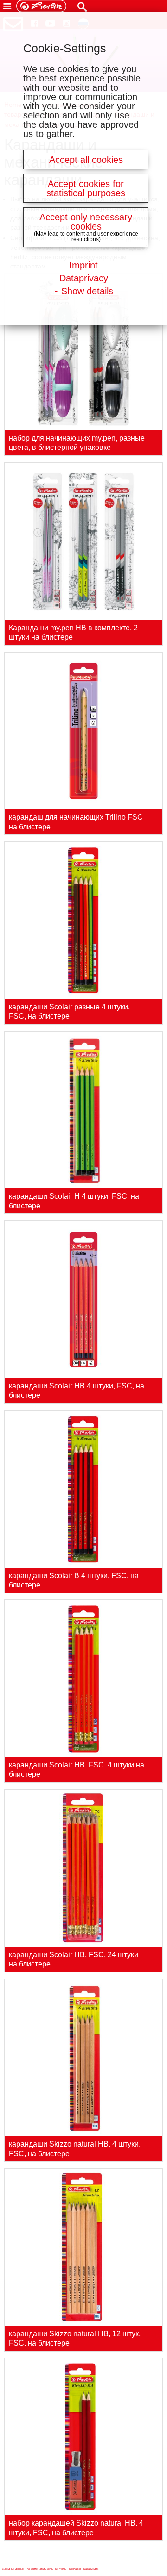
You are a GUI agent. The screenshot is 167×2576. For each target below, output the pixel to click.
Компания (75, 2569)
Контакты (61, 2569)
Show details (87, 291)
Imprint (83, 265)
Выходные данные (13, 2569)
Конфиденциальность (40, 2569)
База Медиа (91, 2569)
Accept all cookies (86, 160)
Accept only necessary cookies (86, 222)
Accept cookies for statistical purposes (86, 188)
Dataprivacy (84, 278)
